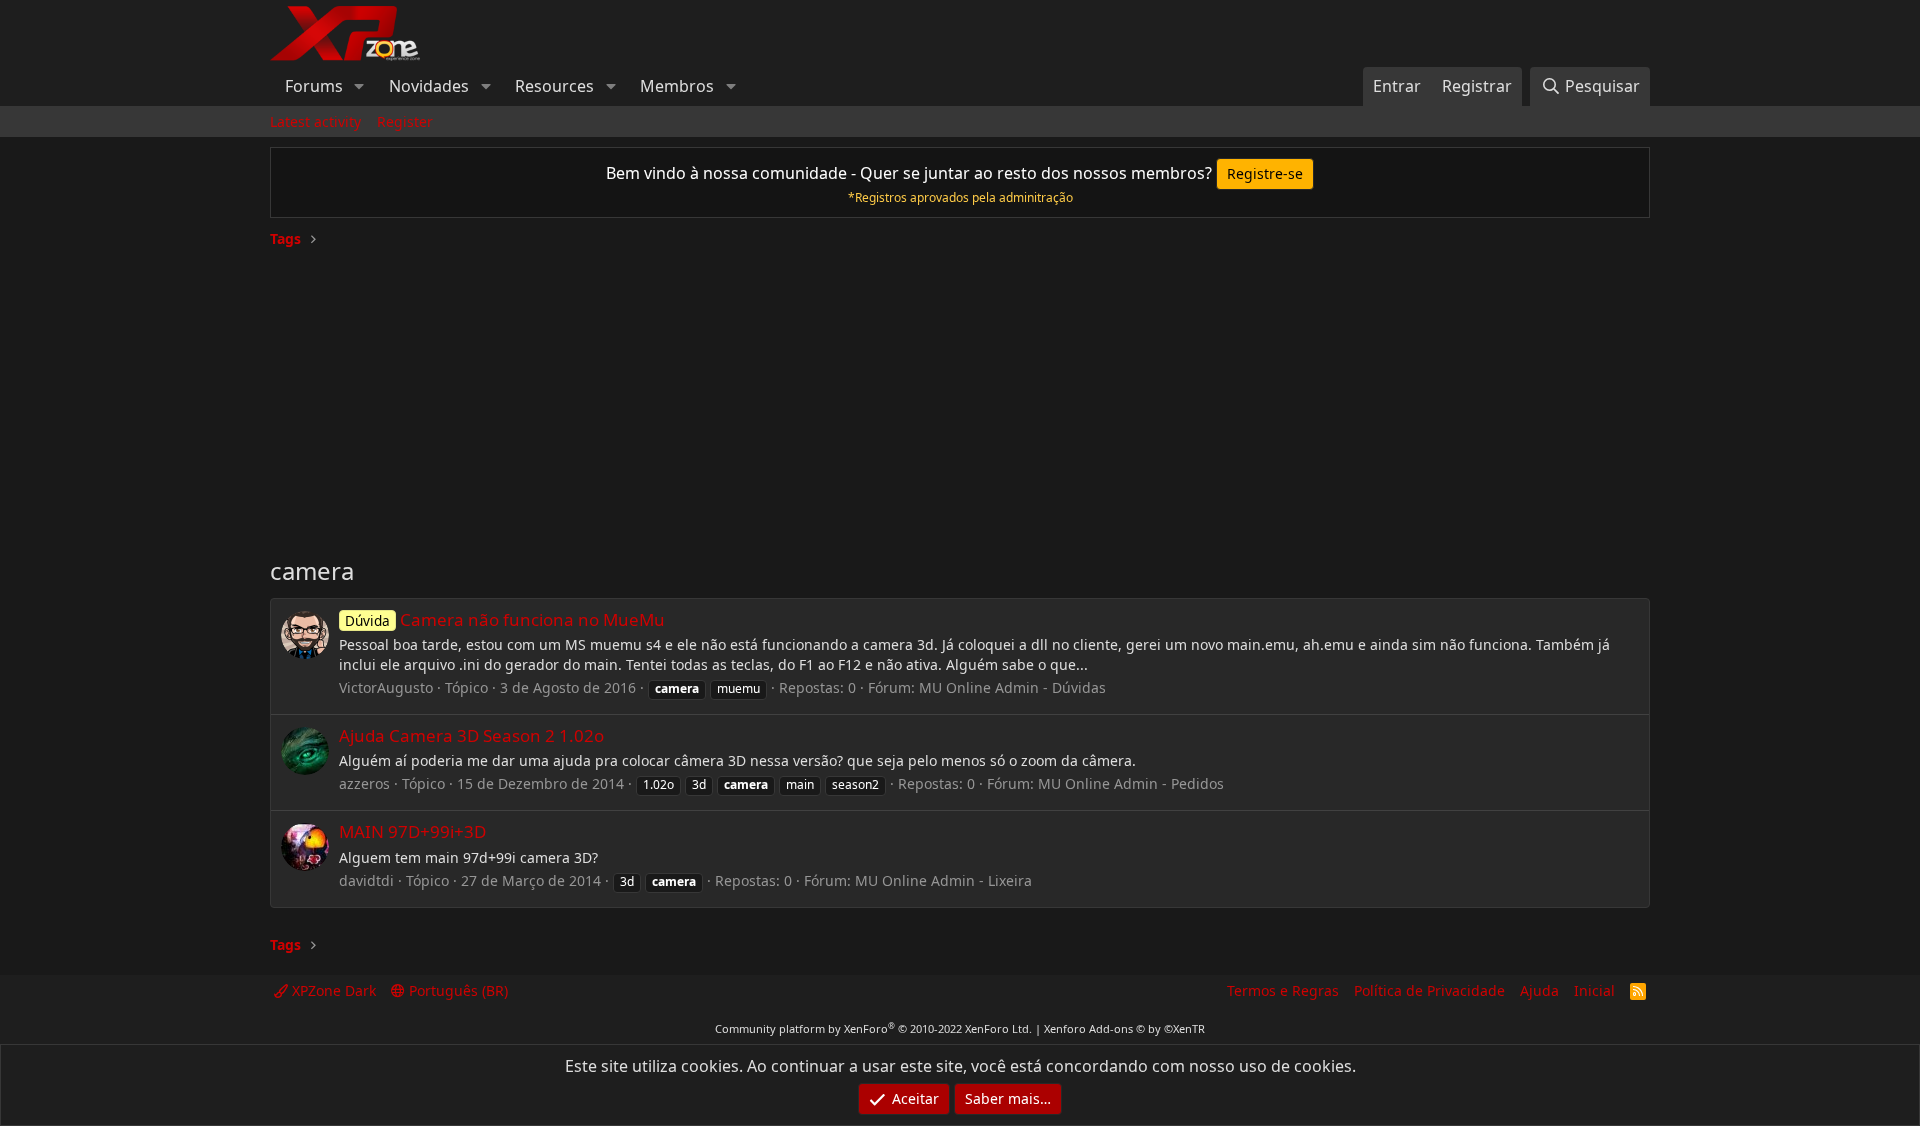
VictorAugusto (386, 687)
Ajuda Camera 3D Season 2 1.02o (471, 735)
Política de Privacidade (1429, 990)
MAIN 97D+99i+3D (412, 831)
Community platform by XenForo (873, 1028)
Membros (677, 86)
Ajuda (1539, 990)
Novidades (429, 86)
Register (405, 121)
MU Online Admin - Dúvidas (1012, 687)
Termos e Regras (1283, 990)
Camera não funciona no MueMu (505, 619)
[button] (359, 86)
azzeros (364, 783)
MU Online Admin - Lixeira (943, 880)
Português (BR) (456, 990)
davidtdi (366, 880)
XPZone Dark (332, 990)
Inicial (1594, 990)
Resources (554, 86)
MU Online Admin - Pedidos (1131, 783)
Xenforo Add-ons (1124, 1028)
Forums (314, 86)
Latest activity (315, 121)
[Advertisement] (960, 394)
